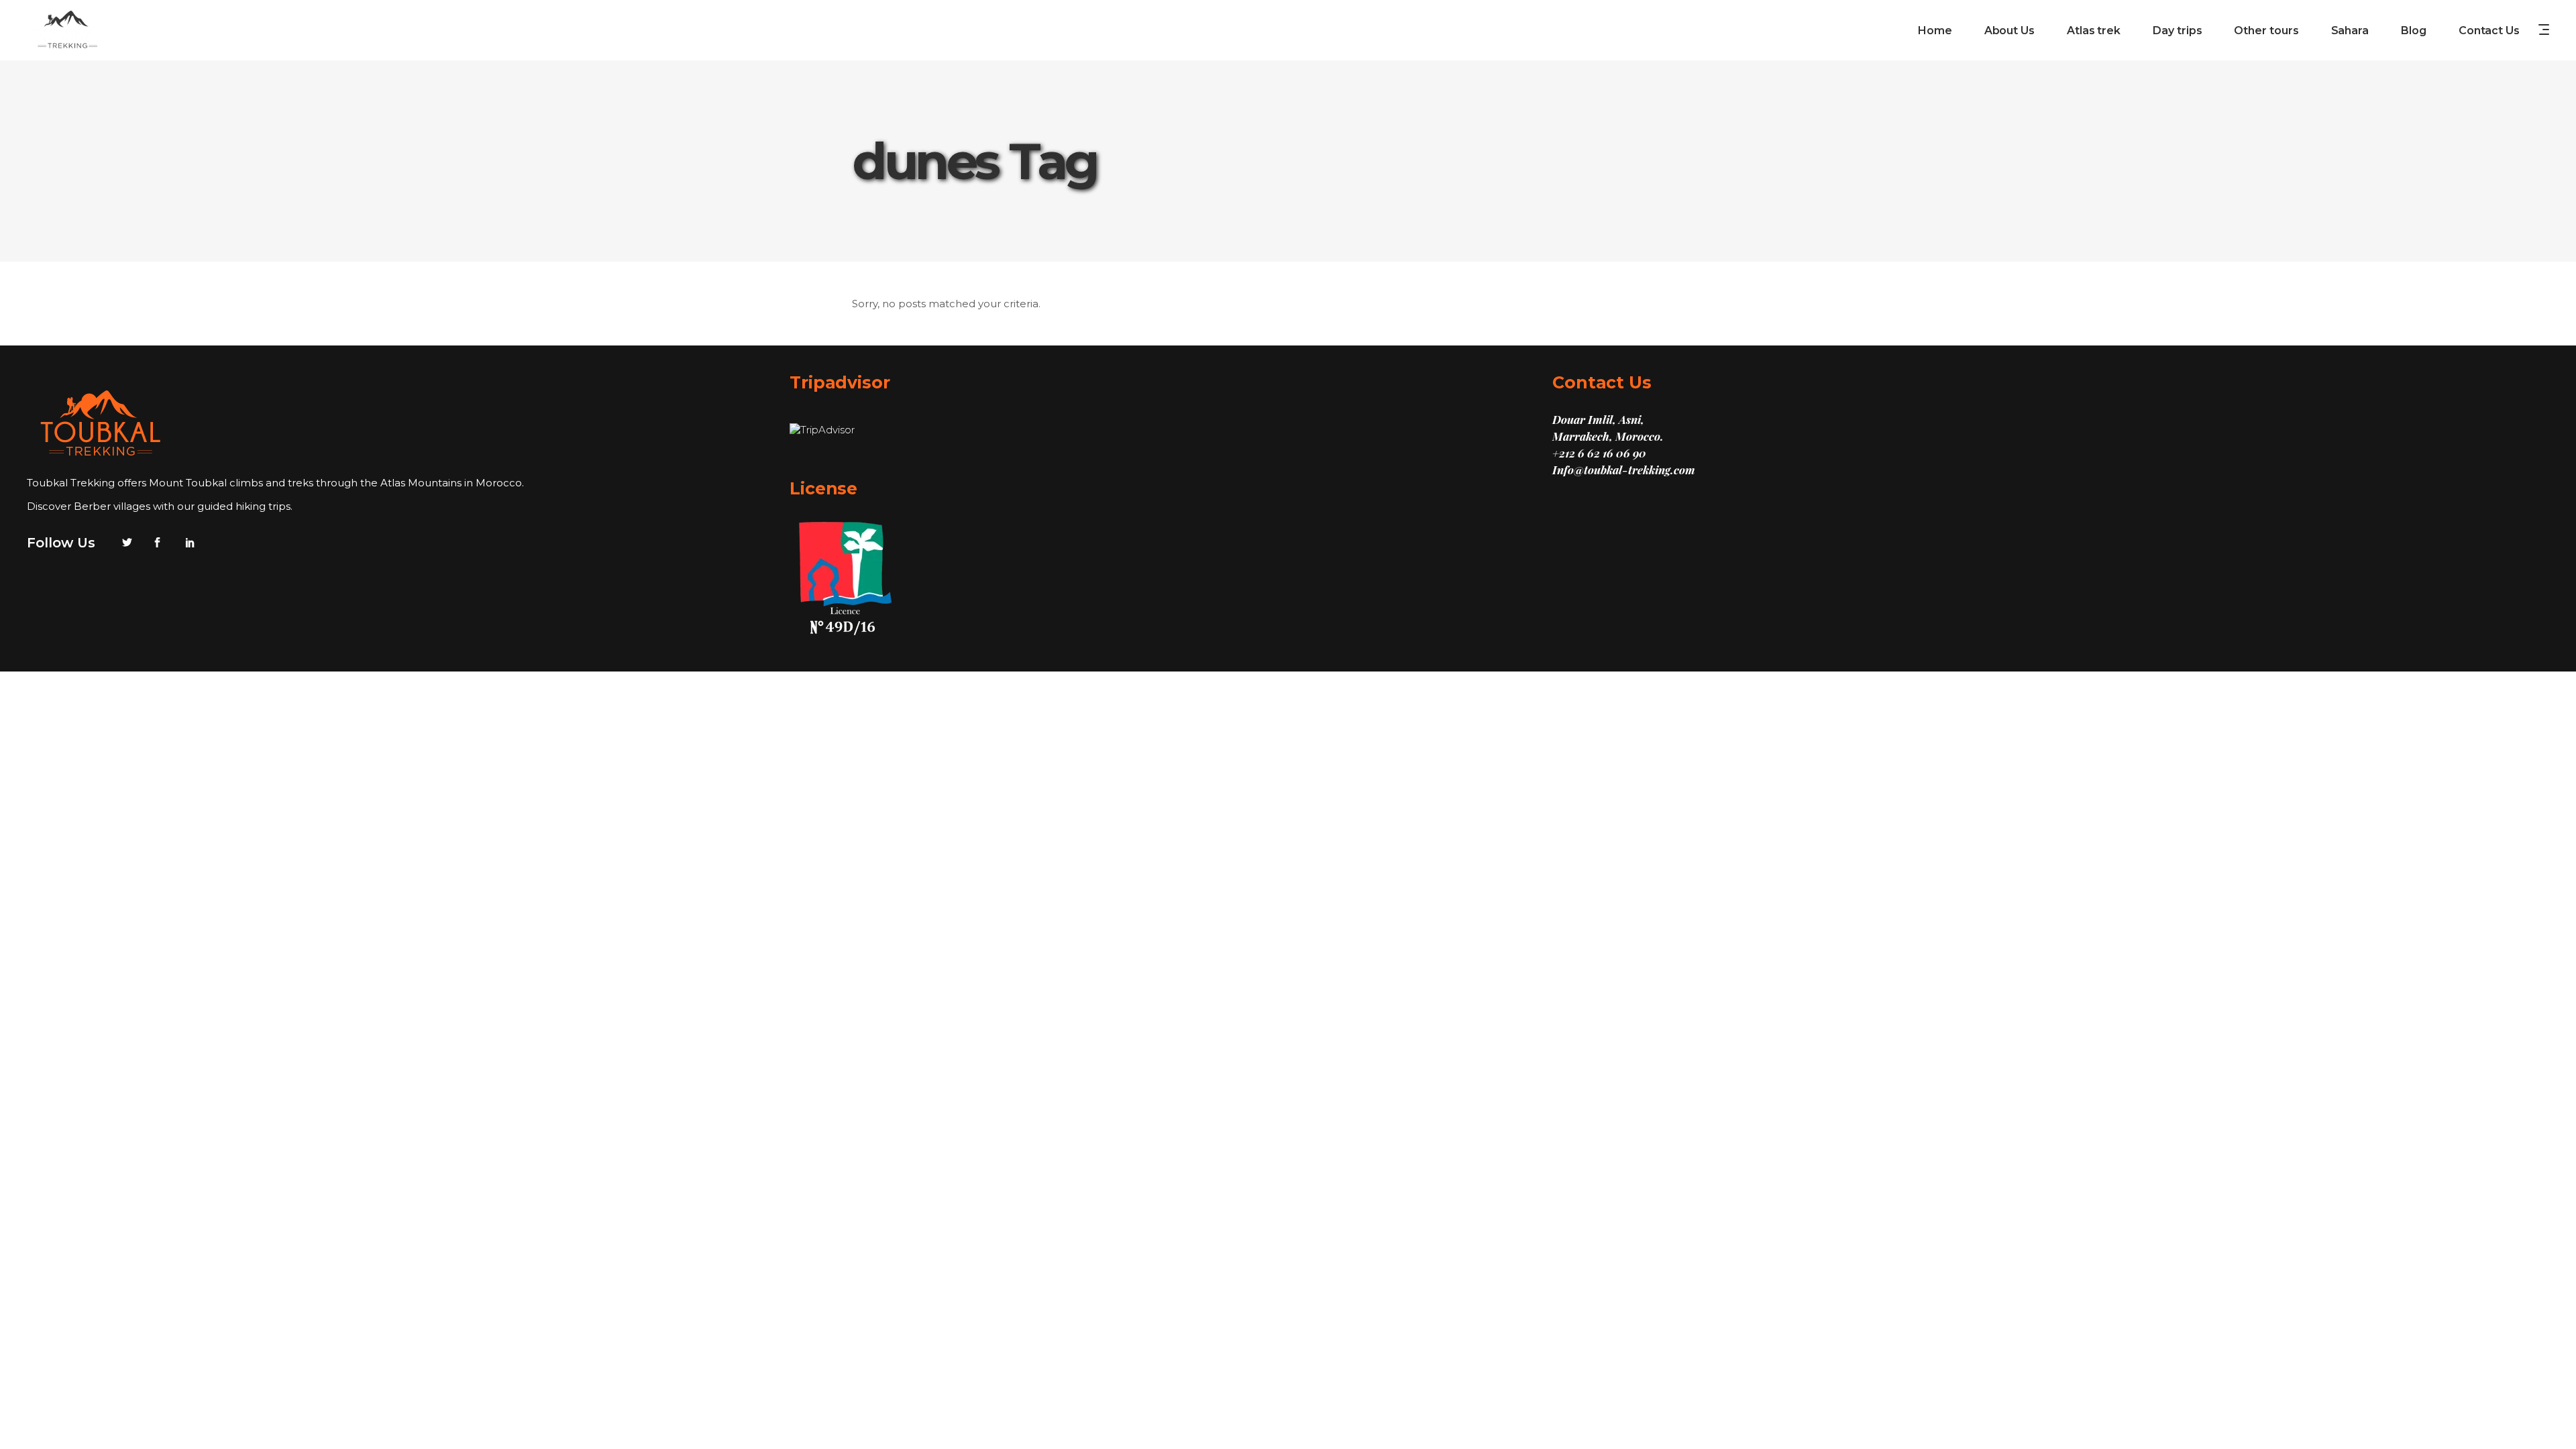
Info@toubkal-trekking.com (1624, 470)
